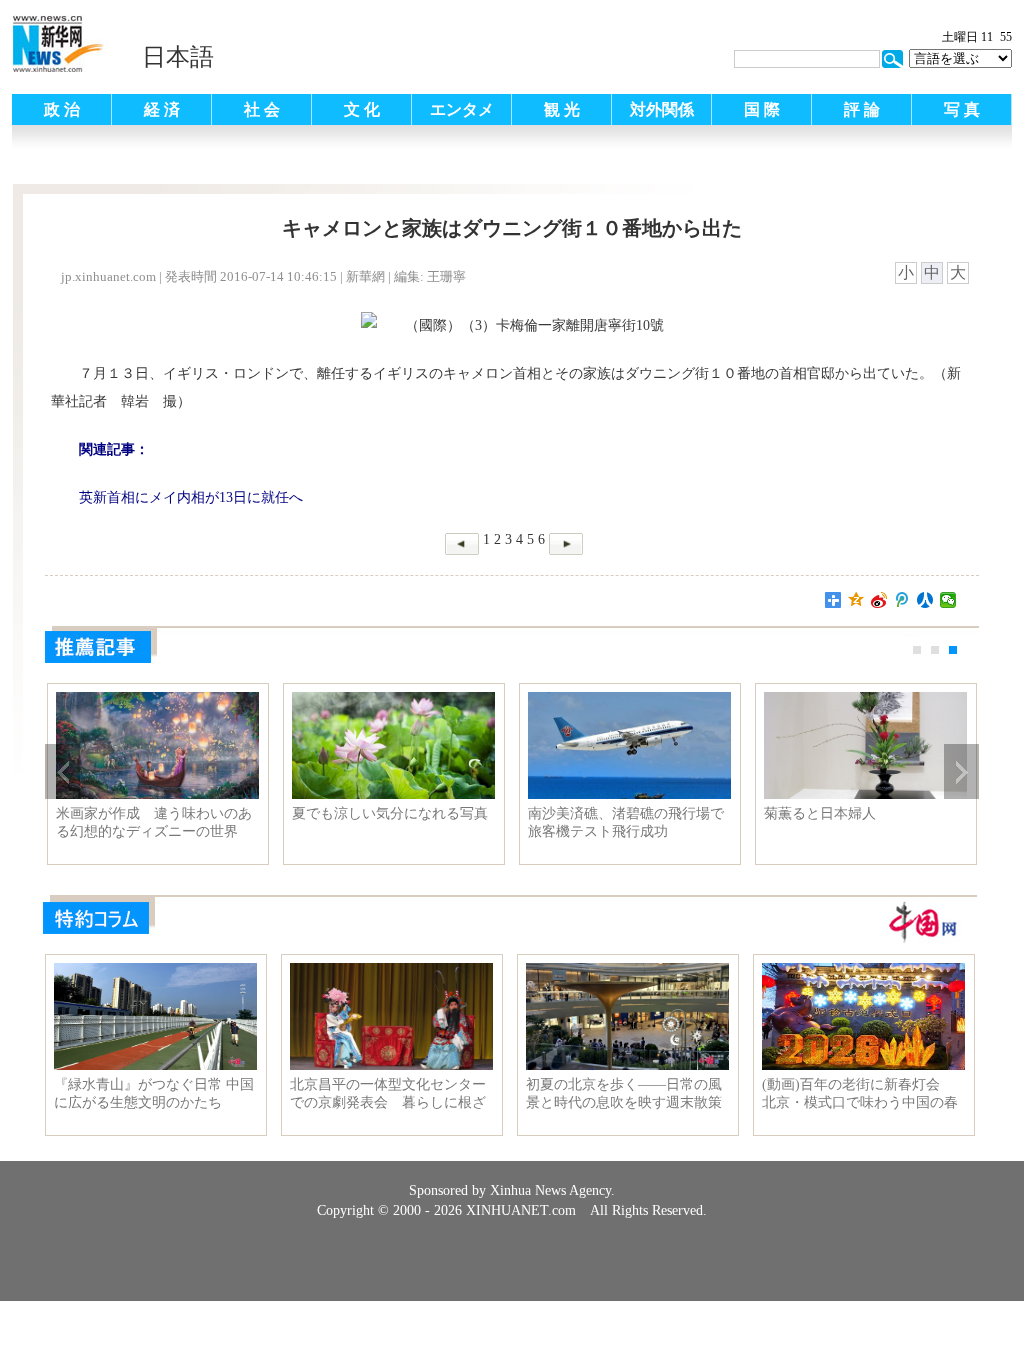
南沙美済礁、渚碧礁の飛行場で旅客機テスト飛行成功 (626, 822)
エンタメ (462, 109)
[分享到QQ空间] (856, 600)
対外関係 (662, 109)
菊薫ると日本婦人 (820, 813)
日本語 (178, 57)
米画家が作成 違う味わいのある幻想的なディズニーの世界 (154, 822)
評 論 (862, 109)
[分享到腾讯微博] (902, 600)
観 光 (562, 109)
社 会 (262, 109)
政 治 (62, 109)
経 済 (162, 109)
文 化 (362, 109)
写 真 (962, 109)
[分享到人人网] (925, 600)
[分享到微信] (948, 600)
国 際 (762, 109)
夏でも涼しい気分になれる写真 (390, 813)
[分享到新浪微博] (879, 600)
